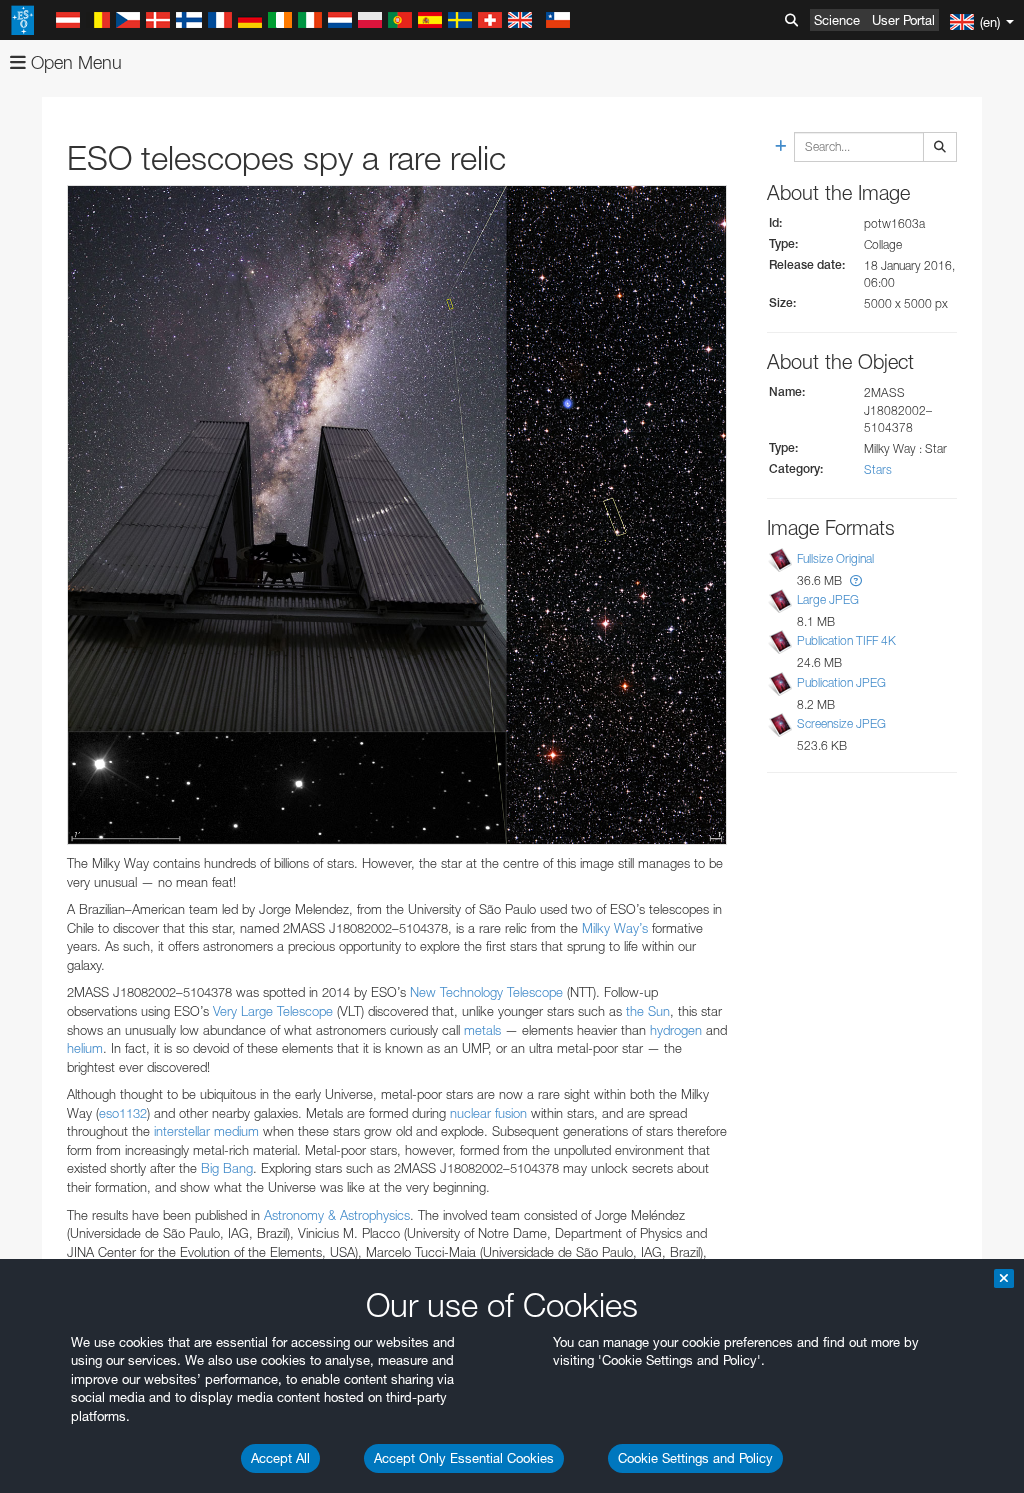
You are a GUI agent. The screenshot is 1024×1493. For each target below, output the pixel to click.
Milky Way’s (615, 928)
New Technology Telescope (486, 992)
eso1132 (123, 1113)
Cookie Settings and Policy (695, 1458)
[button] (856, 580)
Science (837, 20)
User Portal (903, 20)
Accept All (280, 1458)
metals (482, 1030)
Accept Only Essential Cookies (464, 1458)
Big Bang (227, 1168)
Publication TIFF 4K (846, 640)
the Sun (648, 1011)
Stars (878, 469)
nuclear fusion (488, 1113)
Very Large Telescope (273, 1011)
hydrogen (676, 1030)
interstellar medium (206, 1131)
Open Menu (74, 62)
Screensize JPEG (841, 723)
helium (85, 1048)
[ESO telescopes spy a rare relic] (397, 515)
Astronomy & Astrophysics (337, 1215)
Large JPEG (828, 599)
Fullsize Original (835, 558)
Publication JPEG (841, 682)
